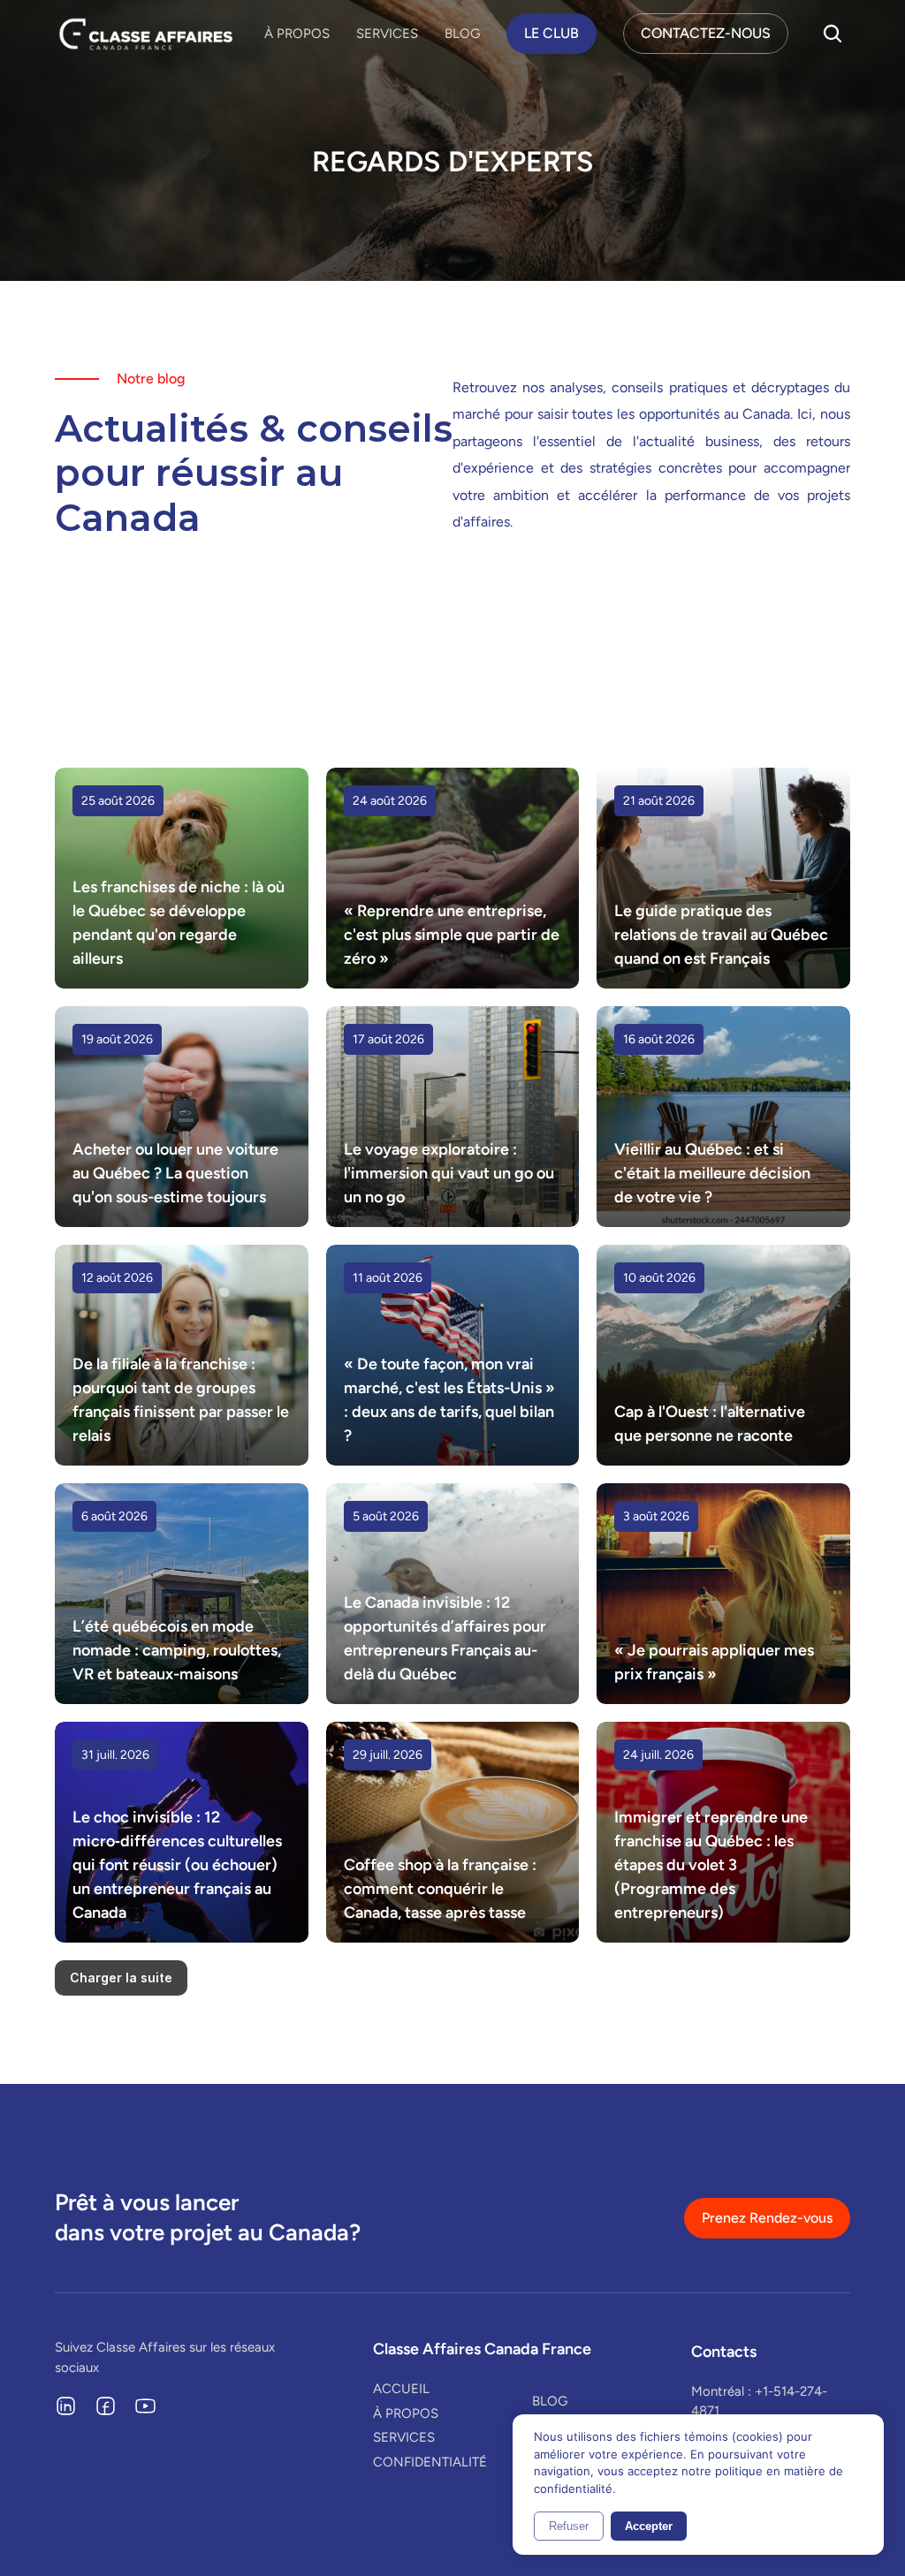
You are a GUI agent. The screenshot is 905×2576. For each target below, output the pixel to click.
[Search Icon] (833, 34)
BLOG (462, 34)
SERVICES (387, 34)
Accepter (649, 2526)
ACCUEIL (401, 2389)
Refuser (569, 2526)
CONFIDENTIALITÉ (430, 2462)
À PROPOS (297, 34)
